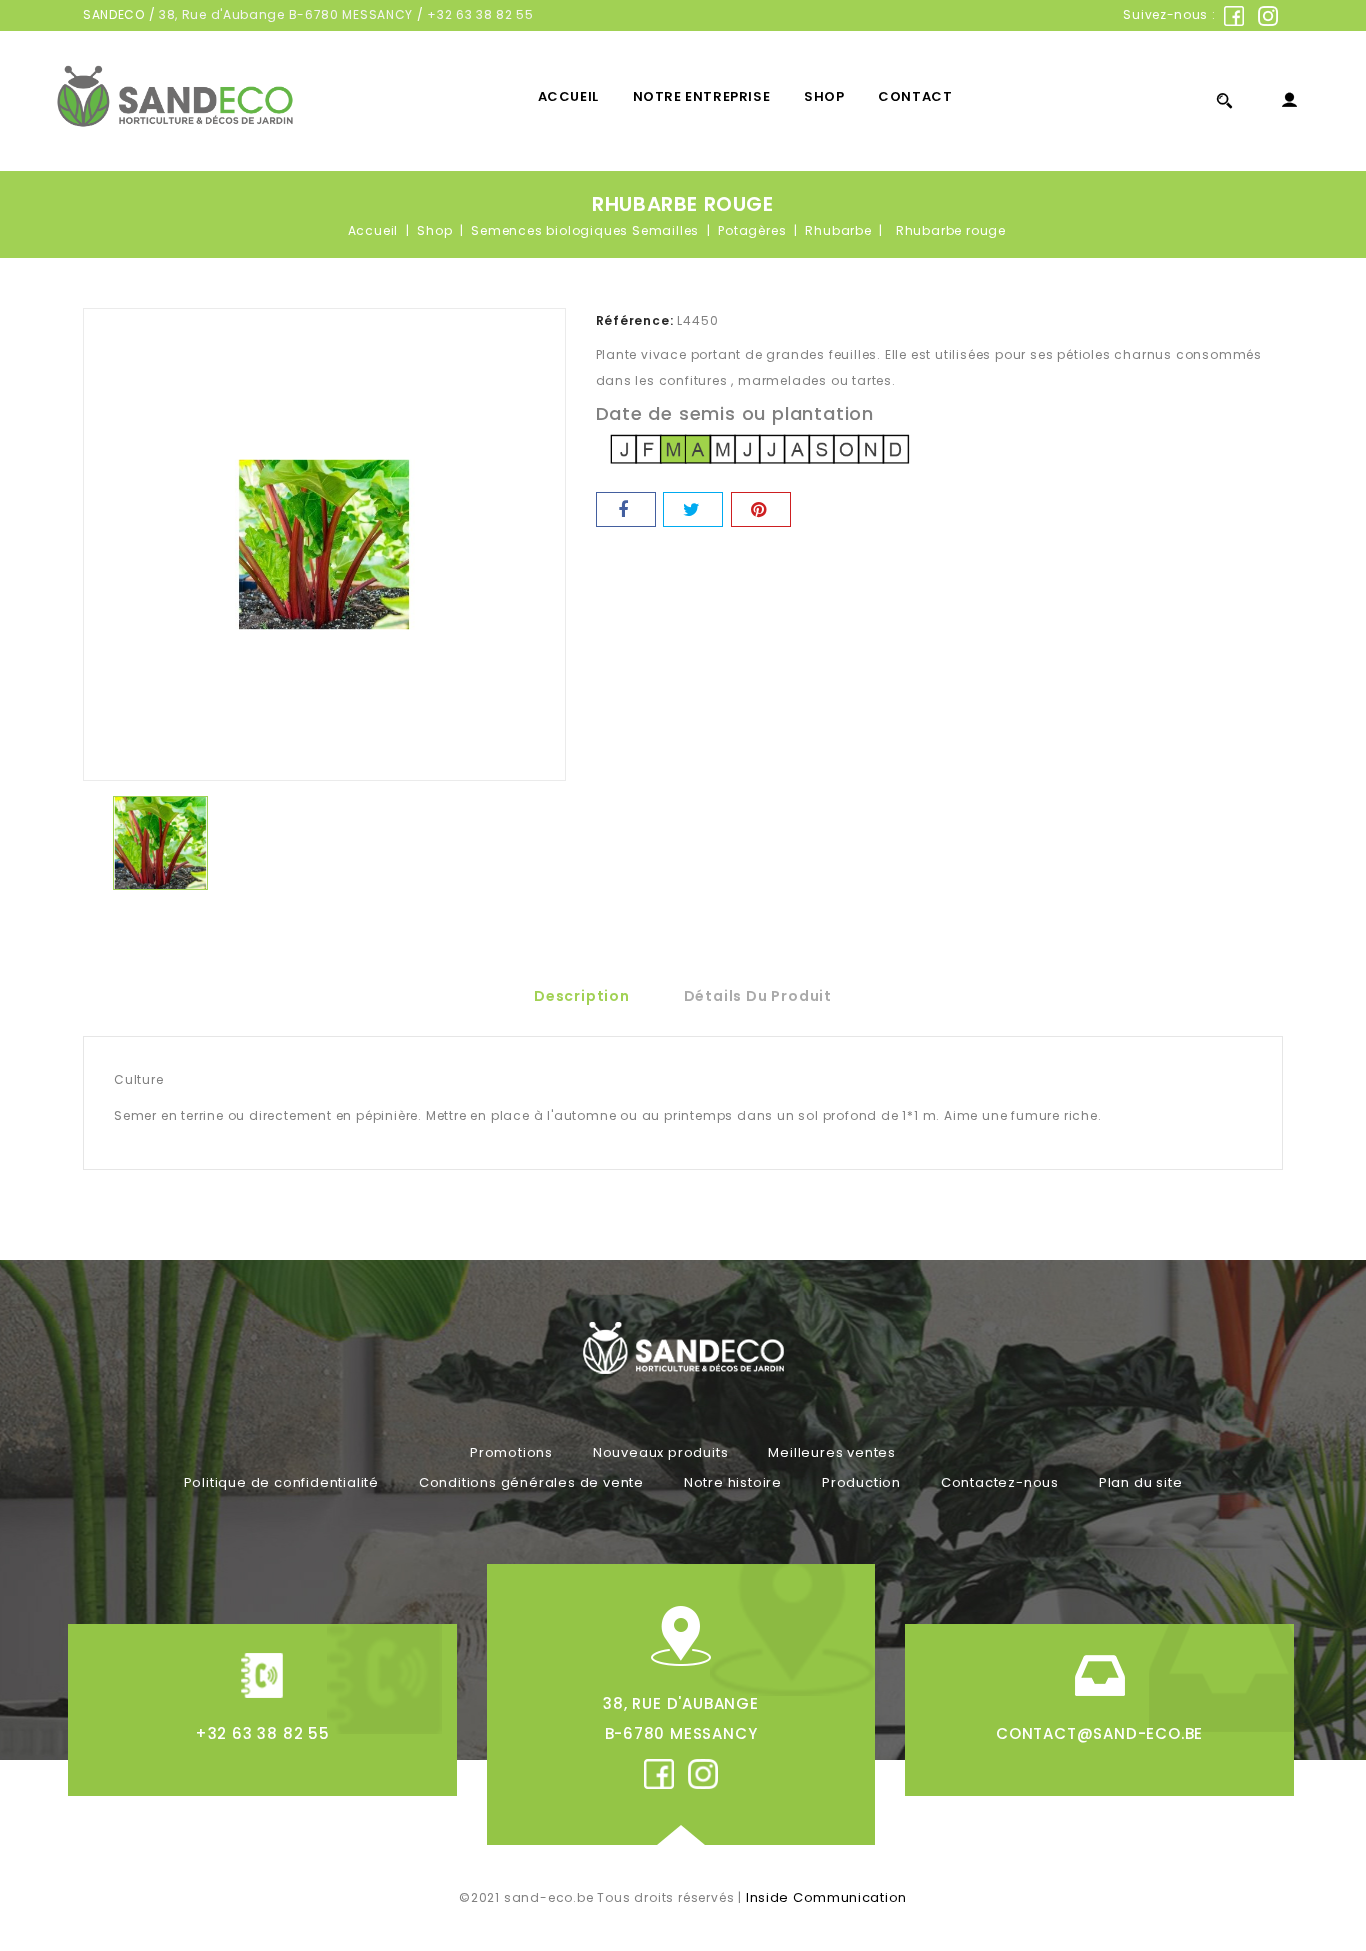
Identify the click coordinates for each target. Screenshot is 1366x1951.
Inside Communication (826, 1897)
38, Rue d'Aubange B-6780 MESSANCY (286, 14)
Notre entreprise (702, 96)
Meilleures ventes (832, 1452)
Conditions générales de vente (531, 1482)
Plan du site (1141, 1482)
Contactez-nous (1000, 1482)
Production (861, 1482)
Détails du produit (758, 996)
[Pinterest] (761, 509)
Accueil (568, 96)
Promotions (511, 1452)
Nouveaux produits (661, 1452)
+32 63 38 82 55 (480, 14)
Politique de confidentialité (281, 1482)
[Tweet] (693, 509)
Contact (915, 96)
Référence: (635, 320)
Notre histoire (733, 1482)
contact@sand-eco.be (1099, 1733)
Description (582, 996)
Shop (824, 96)
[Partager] (626, 509)
